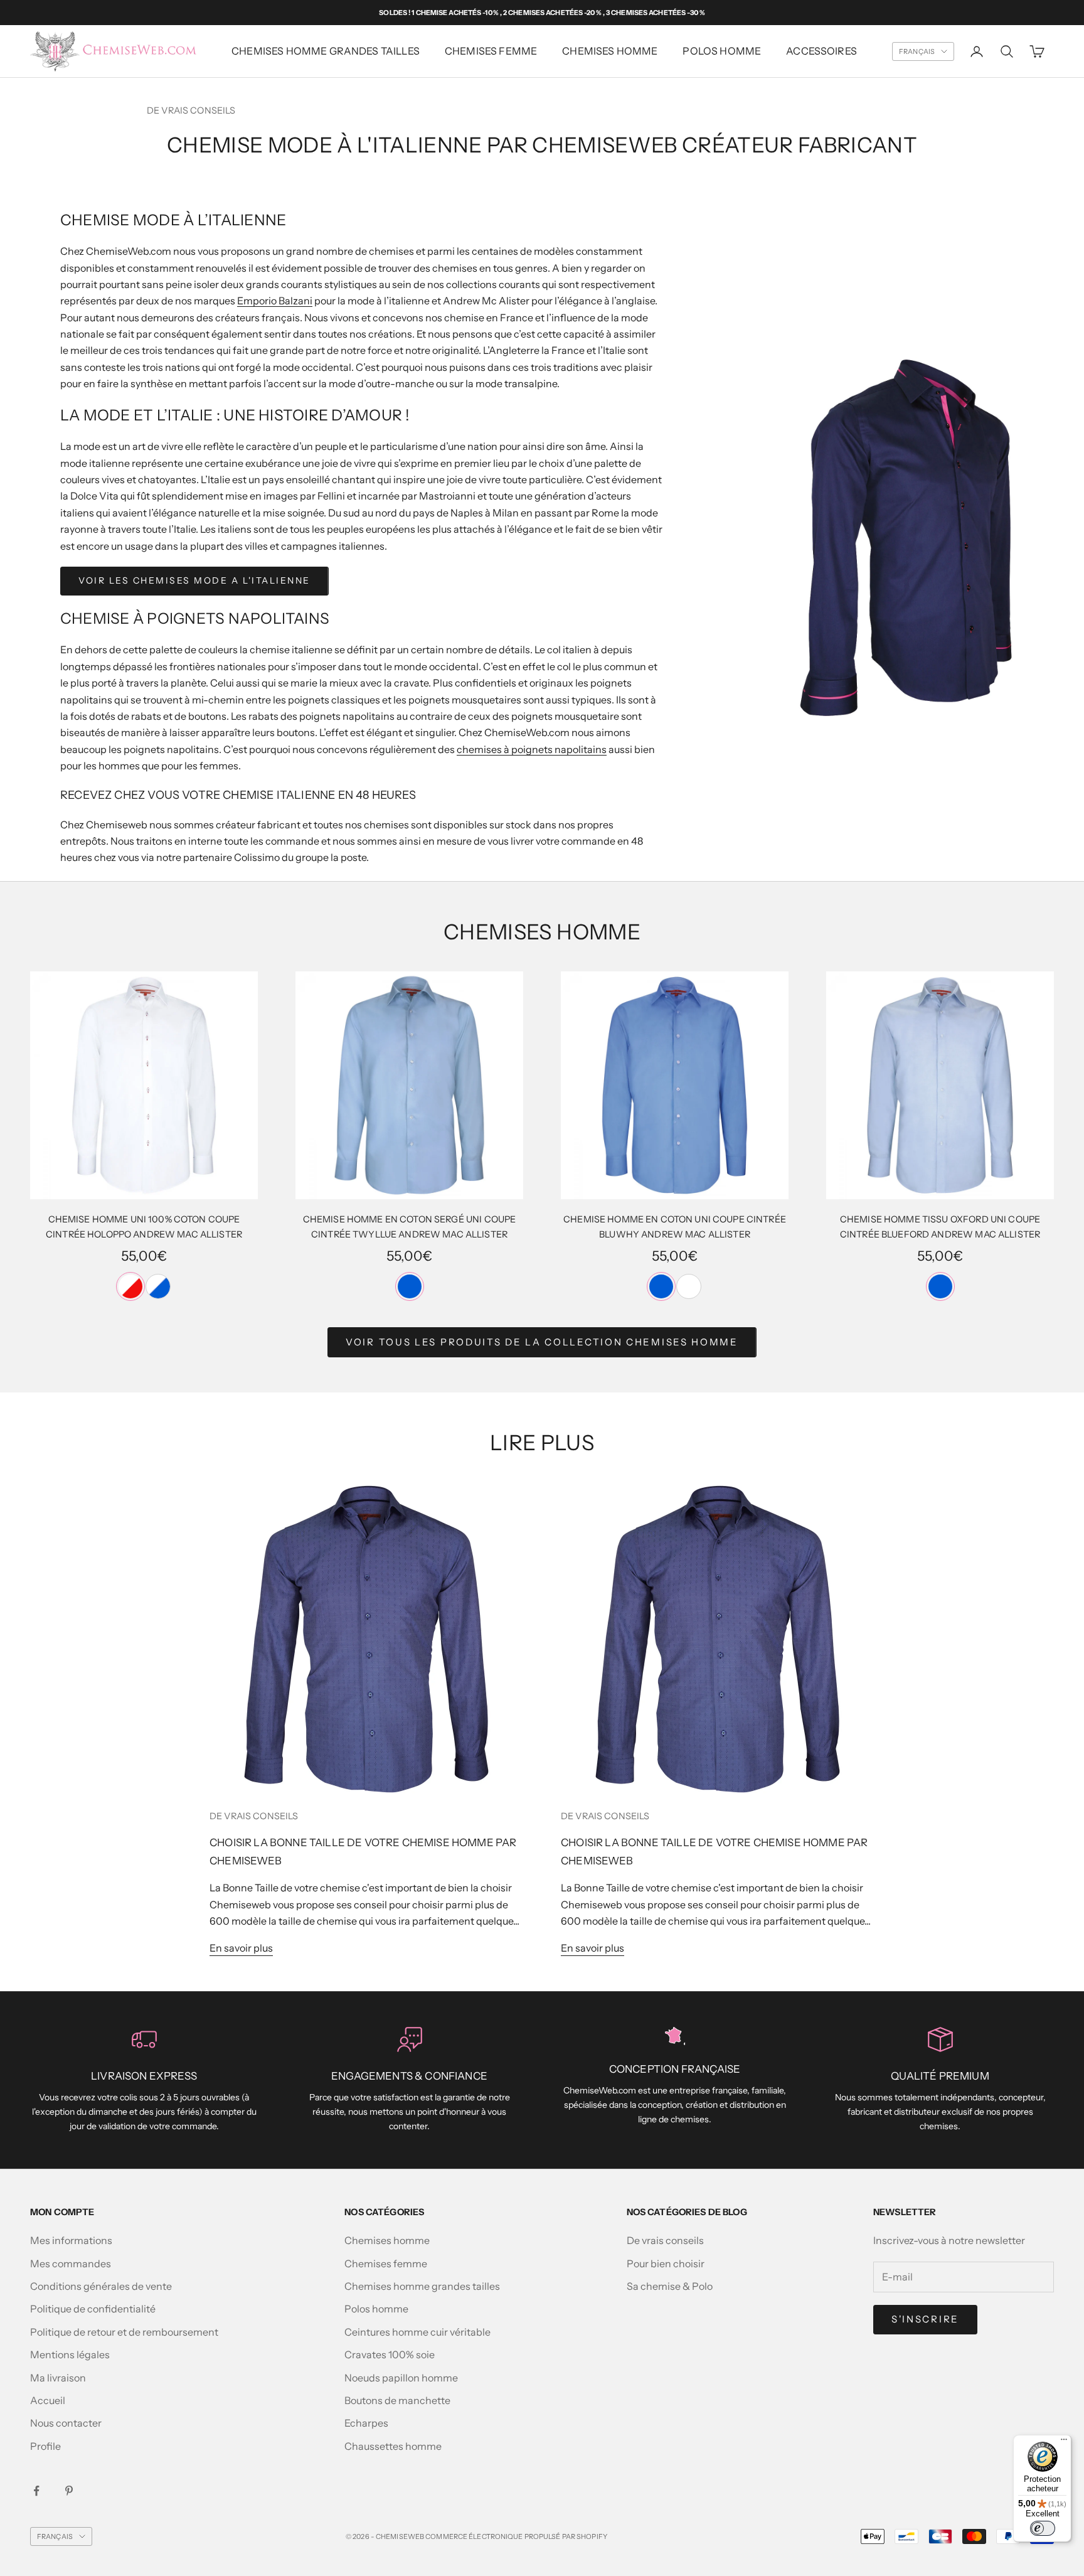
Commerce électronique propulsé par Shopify (516, 2536)
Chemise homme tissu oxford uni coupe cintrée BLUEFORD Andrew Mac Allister (940, 1227)
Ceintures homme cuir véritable (417, 2332)
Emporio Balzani (275, 301)
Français (917, 51)
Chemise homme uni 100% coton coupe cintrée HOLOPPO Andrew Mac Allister (144, 1227)
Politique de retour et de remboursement (124, 2332)
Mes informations (71, 2240)
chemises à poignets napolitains (532, 749)
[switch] (1043, 2528)
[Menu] (1064, 2442)
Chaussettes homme (393, 2446)
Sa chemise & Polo (670, 2286)
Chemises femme (386, 2263)
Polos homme (722, 51)
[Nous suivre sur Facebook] (36, 2491)
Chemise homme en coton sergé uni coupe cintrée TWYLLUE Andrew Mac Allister (409, 1227)
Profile (45, 2446)
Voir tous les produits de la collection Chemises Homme (542, 1342)
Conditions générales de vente (101, 2286)
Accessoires (821, 51)
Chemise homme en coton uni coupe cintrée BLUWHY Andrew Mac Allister (675, 1227)
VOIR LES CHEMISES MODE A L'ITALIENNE (194, 580)
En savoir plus (241, 1948)
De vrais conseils (191, 110)
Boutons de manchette (397, 2400)
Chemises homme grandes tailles (326, 51)
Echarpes (366, 2423)
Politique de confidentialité (93, 2309)
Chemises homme (610, 51)
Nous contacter (66, 2423)
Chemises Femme (491, 51)
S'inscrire (925, 2319)
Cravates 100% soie (390, 2354)
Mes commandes (71, 2263)
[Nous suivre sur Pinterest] (69, 2491)
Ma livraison (58, 2378)
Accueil (48, 2400)
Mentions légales (70, 2354)
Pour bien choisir (666, 2263)
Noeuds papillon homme (401, 2378)
